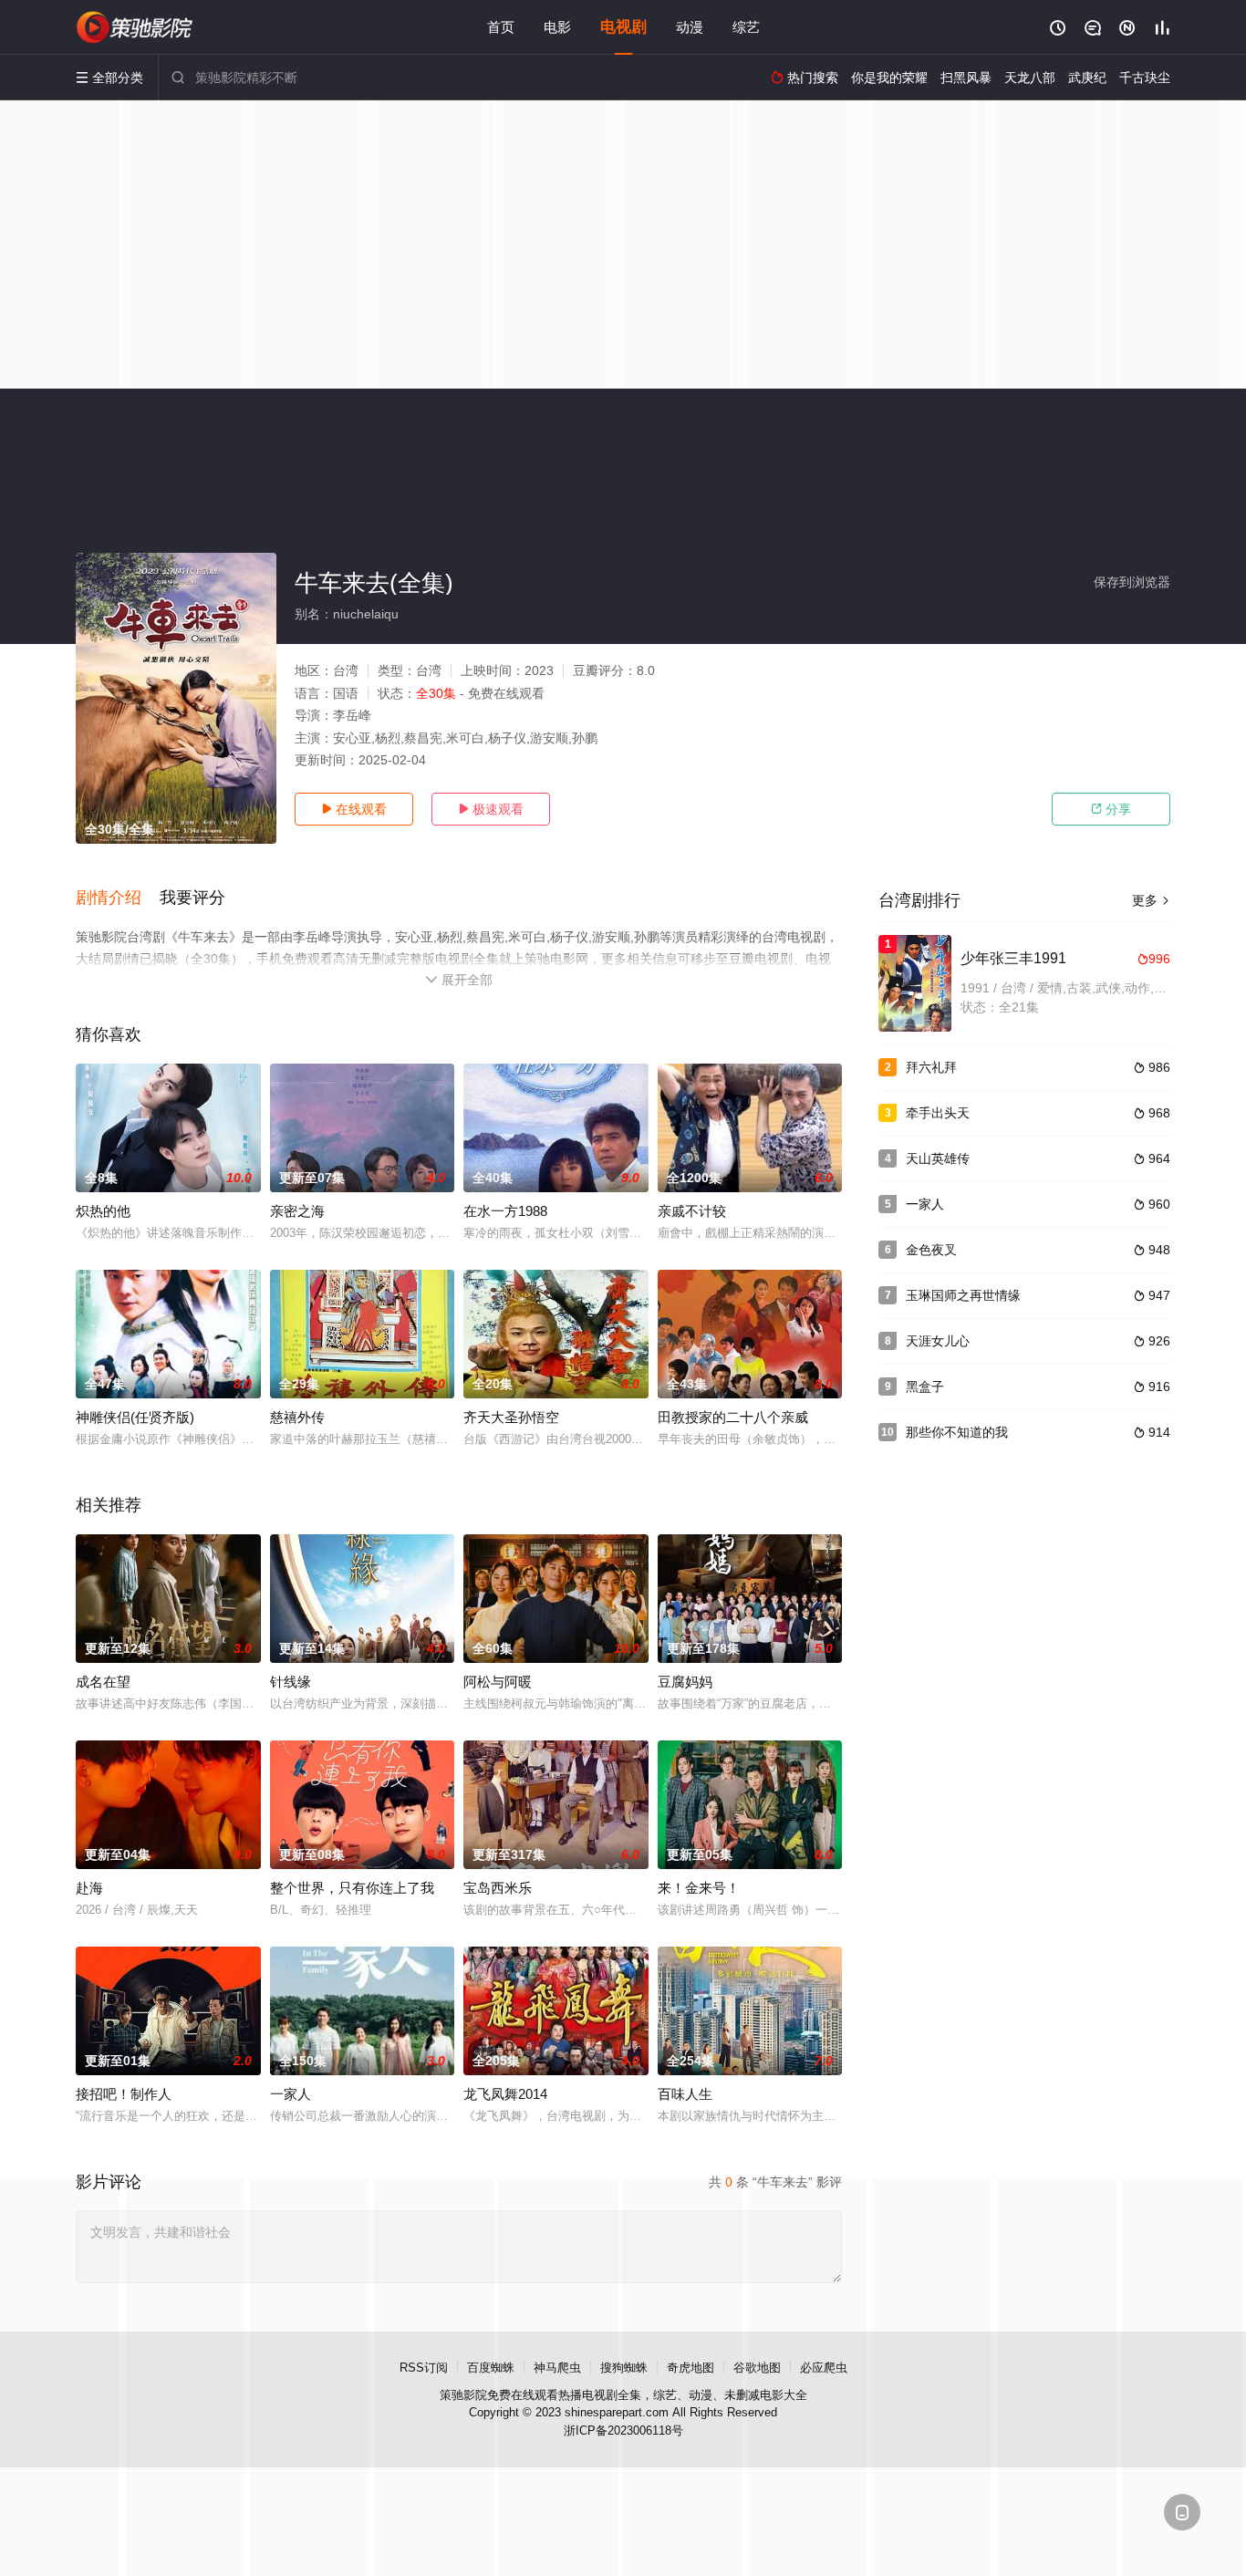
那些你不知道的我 (957, 1432)
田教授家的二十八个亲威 (733, 1417)
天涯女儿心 (938, 1341)
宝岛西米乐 (498, 1888)
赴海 (89, 1888)
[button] (118, 898)
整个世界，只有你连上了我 (352, 1888)
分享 (1111, 809)
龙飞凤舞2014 (505, 2094)
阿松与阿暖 (498, 1682)
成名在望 (103, 1682)
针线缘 (291, 1682)
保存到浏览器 (1132, 582)
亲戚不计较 (692, 1211)
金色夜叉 (931, 1250)
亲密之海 (297, 1211)
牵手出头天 (938, 1113)
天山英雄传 (938, 1158)
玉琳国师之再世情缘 (963, 1295)
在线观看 (354, 809)
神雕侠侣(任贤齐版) (135, 1417)
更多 (1151, 900)
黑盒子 (925, 1387)
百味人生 (685, 2094)
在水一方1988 (505, 1211)
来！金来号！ (699, 1888)
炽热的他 (103, 1211)
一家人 (291, 2094)
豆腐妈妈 (685, 1682)
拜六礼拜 (931, 1067)
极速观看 (491, 809)
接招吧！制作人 (124, 2094)
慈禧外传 (297, 1417)
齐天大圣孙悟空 (511, 1417)
